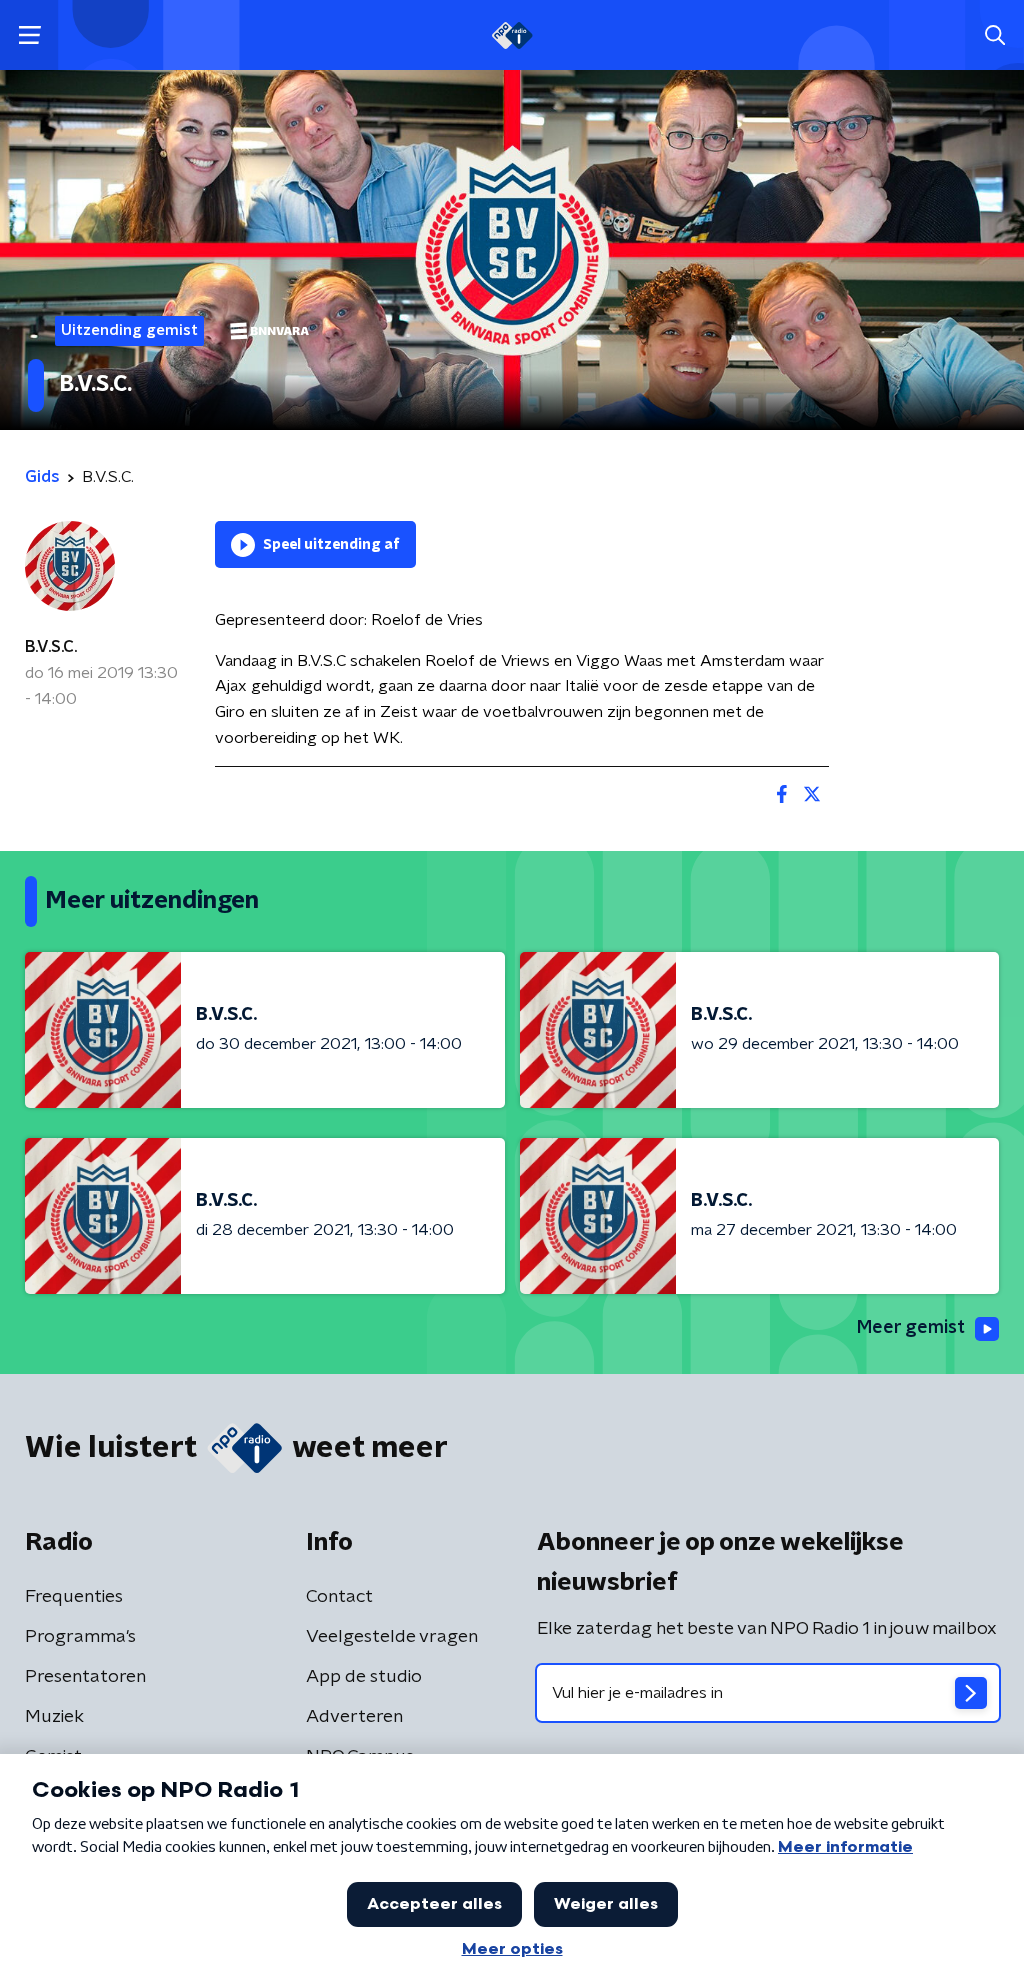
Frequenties (74, 1597)
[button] (29, 35)
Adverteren (354, 1717)
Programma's (80, 1637)
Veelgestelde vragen (392, 1637)
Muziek (54, 1717)
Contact (339, 1597)
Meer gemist (911, 1328)
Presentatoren (85, 1677)
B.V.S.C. (51, 647)
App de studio (364, 1677)
